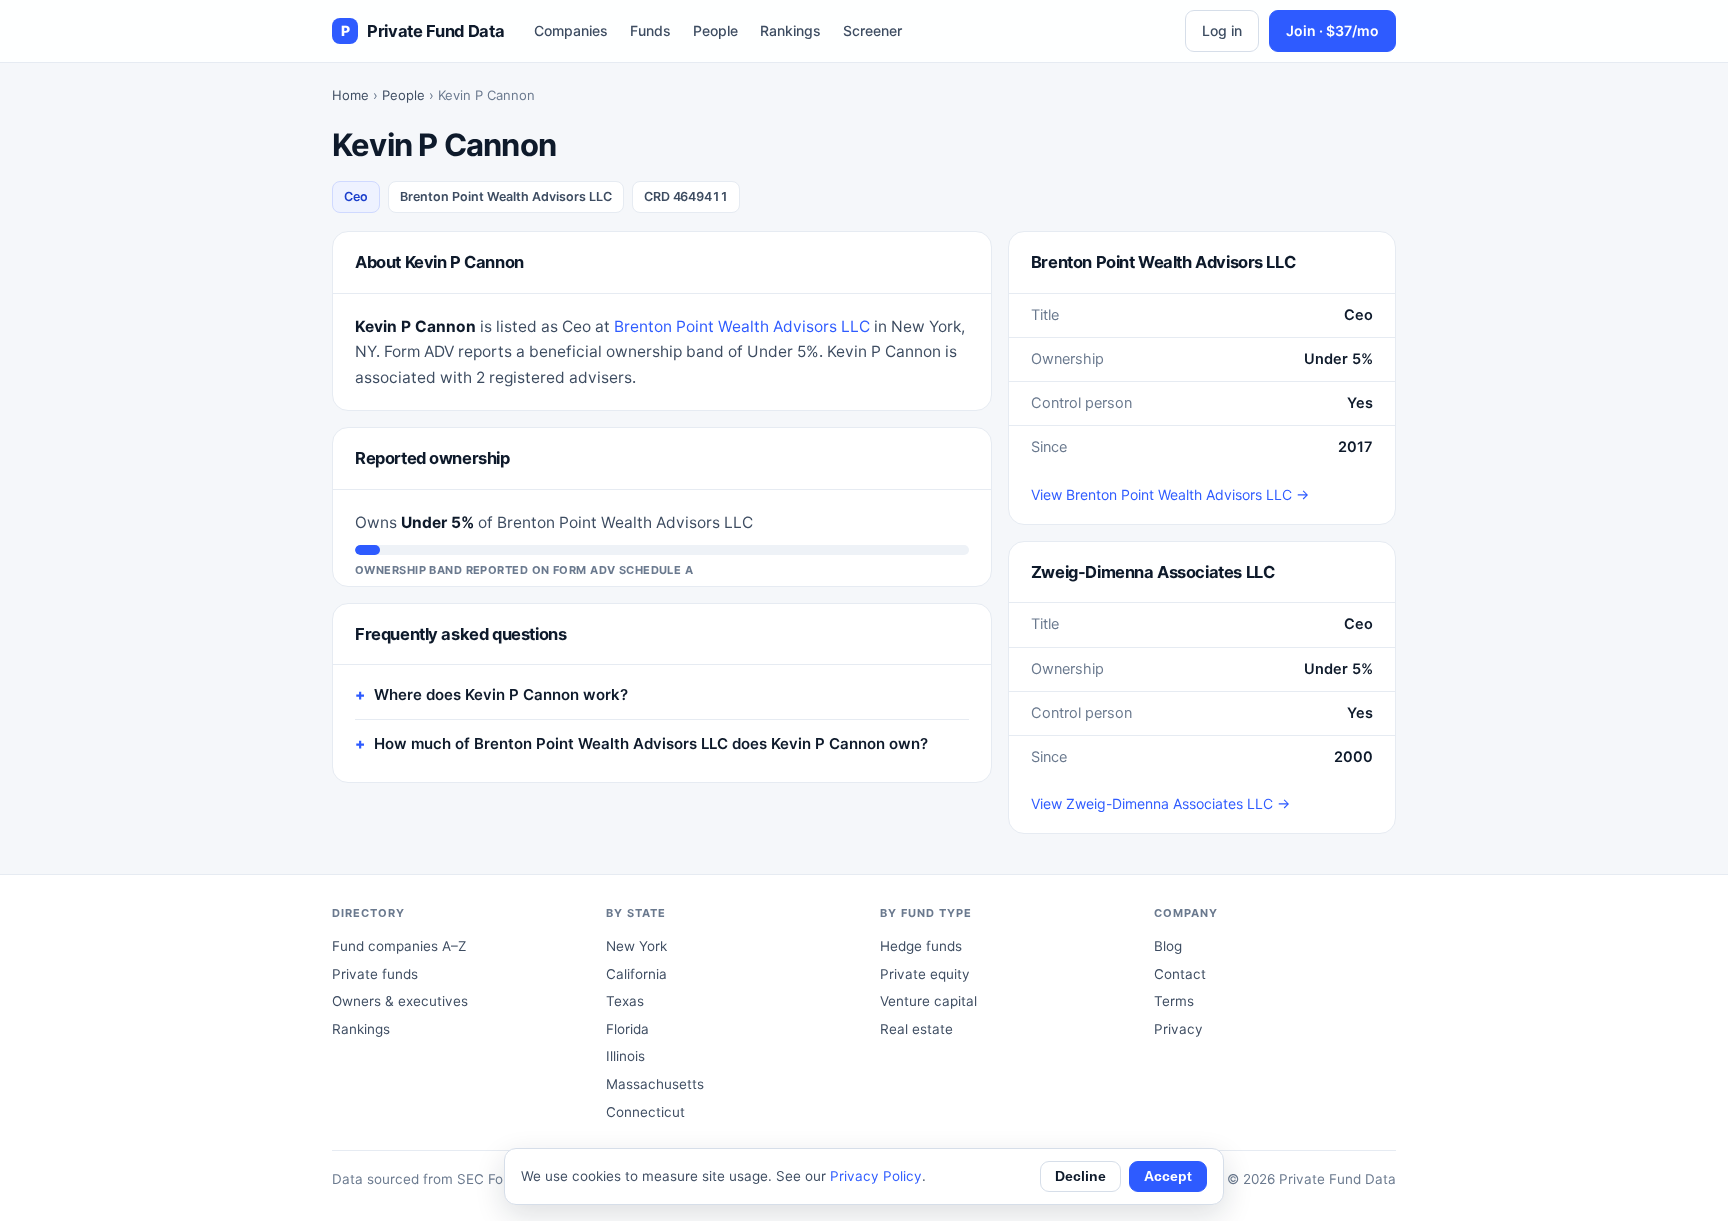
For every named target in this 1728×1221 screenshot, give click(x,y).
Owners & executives (400, 1001)
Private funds (375, 974)
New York (636, 946)
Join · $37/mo (1332, 30)
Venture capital (928, 1001)
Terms (1174, 1001)
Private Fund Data (422, 31)
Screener (872, 30)
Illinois (625, 1056)
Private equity (925, 974)
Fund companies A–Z (399, 946)
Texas (625, 1001)
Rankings (790, 30)
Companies (571, 30)
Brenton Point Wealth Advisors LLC (742, 326)
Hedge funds (921, 946)
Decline (1080, 1176)
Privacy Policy (876, 1176)
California (636, 974)
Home (350, 95)
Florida (627, 1029)
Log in (1222, 30)
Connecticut (645, 1112)
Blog (1168, 946)
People (715, 30)
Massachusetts (655, 1084)
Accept (1168, 1176)
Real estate (916, 1029)
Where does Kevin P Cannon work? (501, 694)
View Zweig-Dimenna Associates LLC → (1160, 803)
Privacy (1178, 1029)
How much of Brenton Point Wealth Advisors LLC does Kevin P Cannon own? (651, 743)
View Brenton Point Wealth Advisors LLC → (1170, 494)
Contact (1180, 974)
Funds (650, 30)
